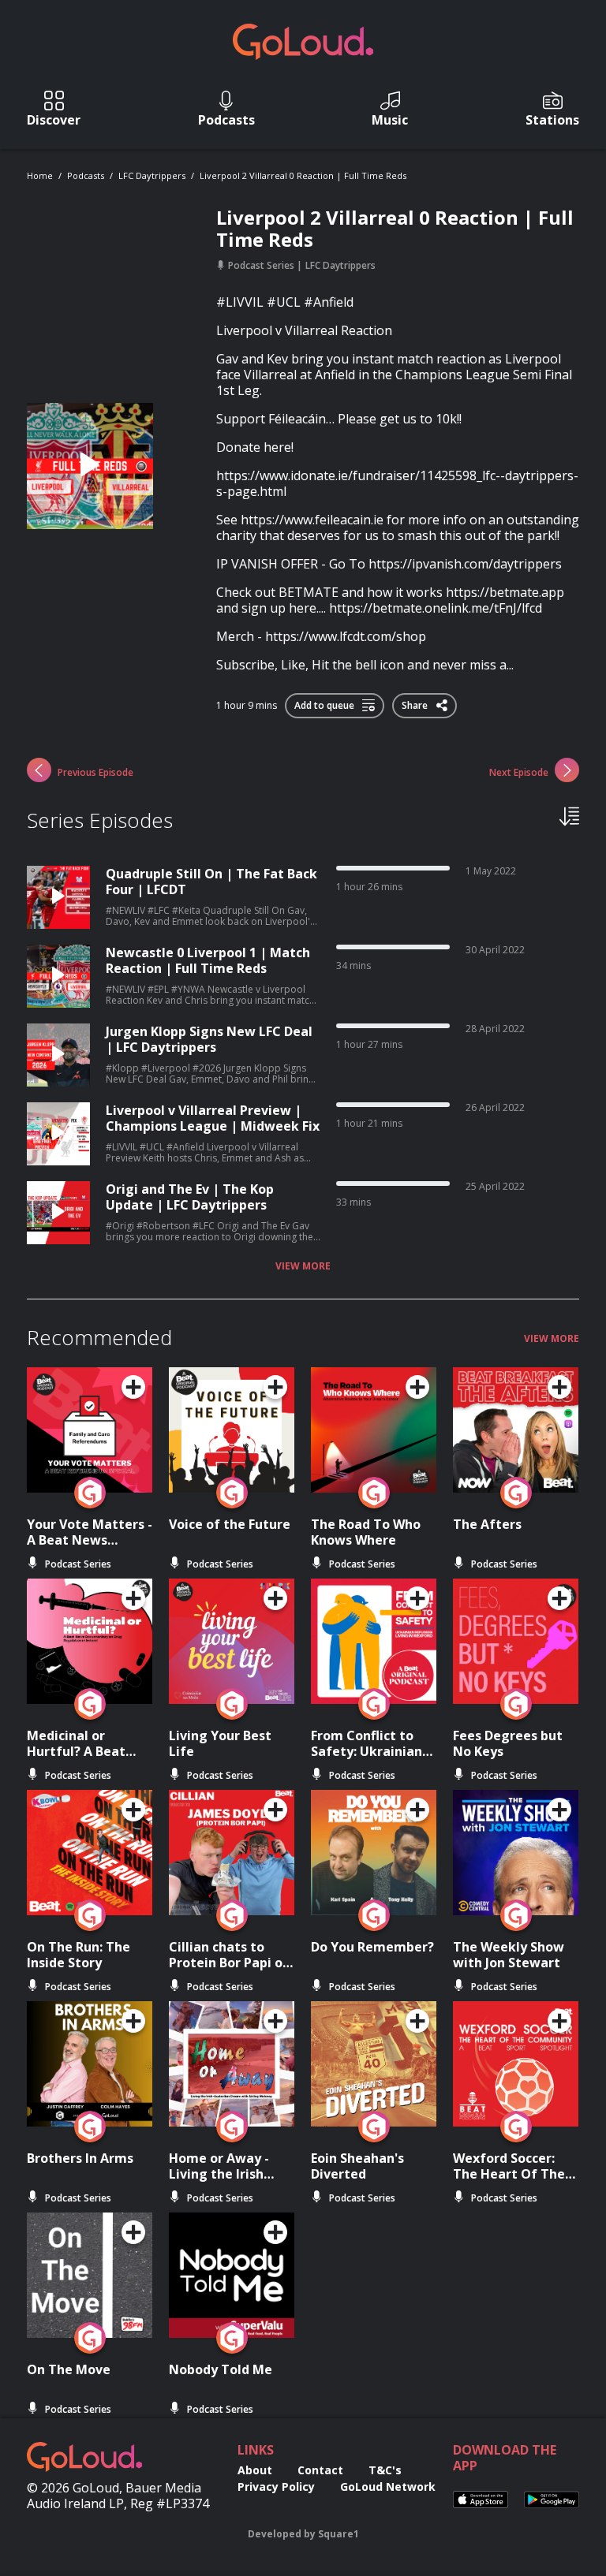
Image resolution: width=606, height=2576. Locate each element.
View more (303, 1266)
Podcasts (86, 175)
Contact (320, 2470)
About (255, 2470)
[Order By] (569, 815)
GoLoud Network (388, 2487)
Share (416, 703)
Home (40, 175)
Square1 (339, 2534)
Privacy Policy (276, 2487)
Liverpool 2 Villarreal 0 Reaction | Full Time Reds (303, 175)
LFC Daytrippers (152, 175)
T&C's (385, 2470)
